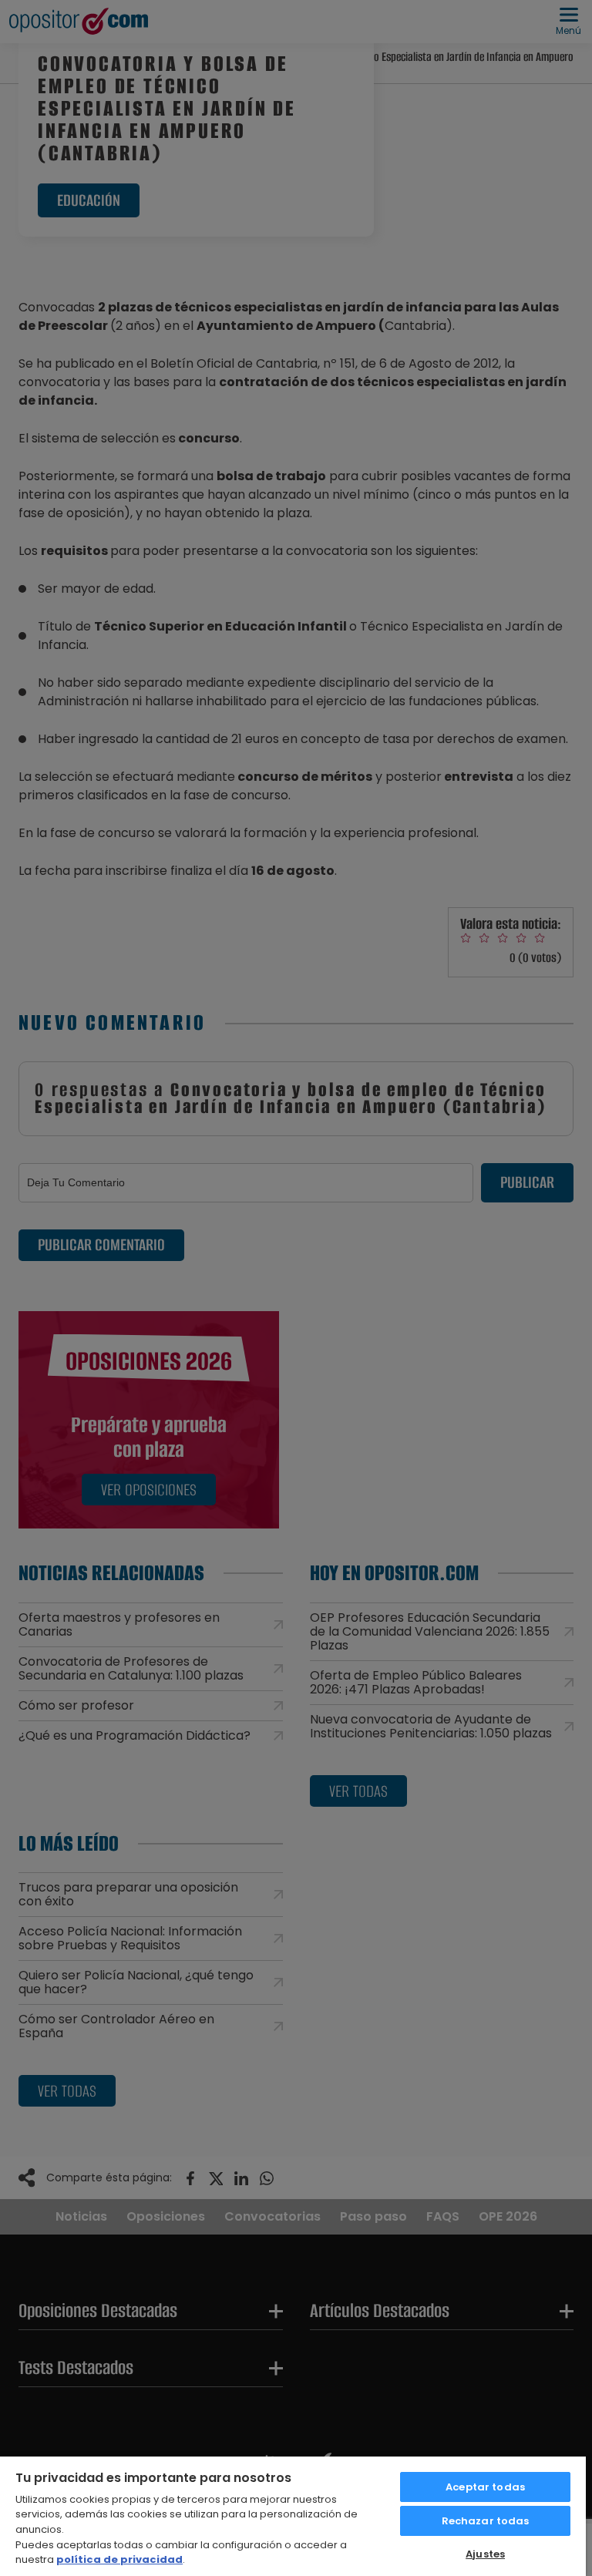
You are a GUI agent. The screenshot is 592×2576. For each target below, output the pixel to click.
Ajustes (485, 2554)
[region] (293, 2515)
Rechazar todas (486, 2521)
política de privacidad (119, 2559)
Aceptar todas (485, 2487)
